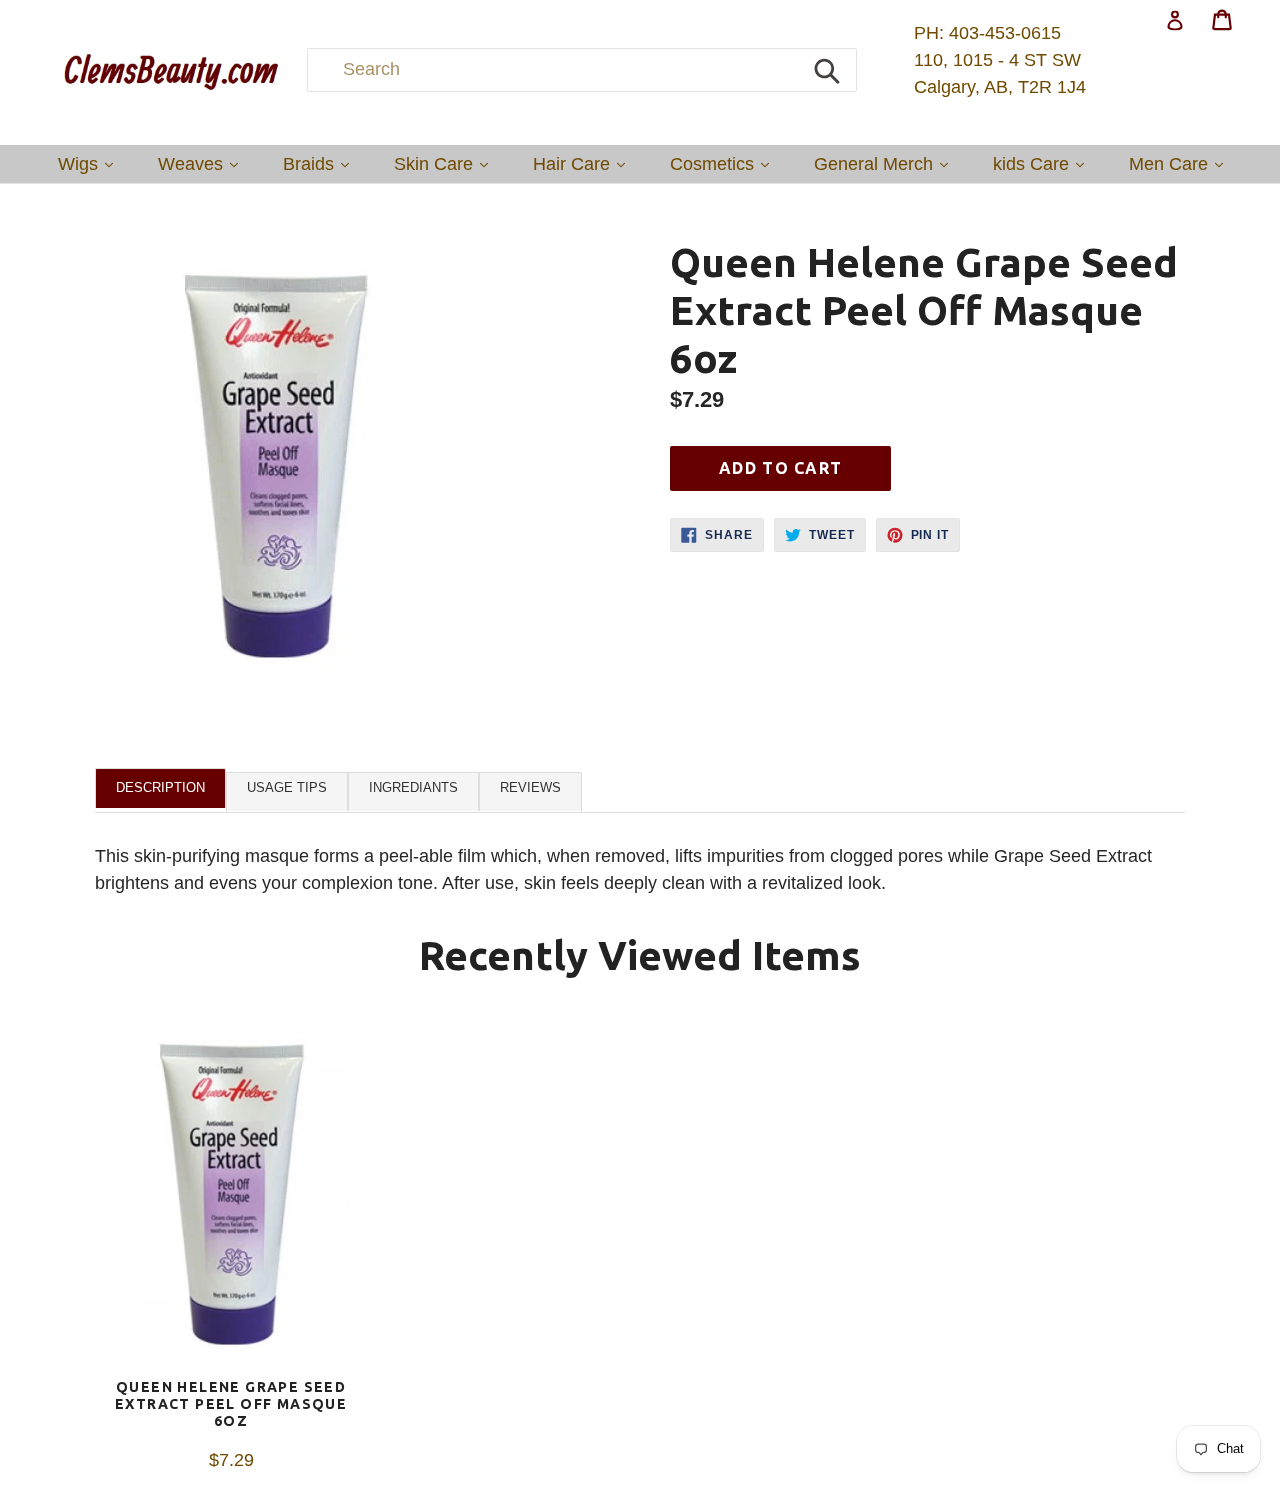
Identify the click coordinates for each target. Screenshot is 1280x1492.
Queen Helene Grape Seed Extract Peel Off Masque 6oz (231, 1404)
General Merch (886, 163)
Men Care (1181, 163)
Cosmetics (724, 163)
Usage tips (287, 787)
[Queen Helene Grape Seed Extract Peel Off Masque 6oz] (231, 1198)
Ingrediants (413, 787)
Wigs (90, 163)
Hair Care (584, 163)
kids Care (1043, 163)
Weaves (203, 163)
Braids (321, 163)
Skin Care (446, 163)
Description (160, 787)
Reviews (530, 787)
